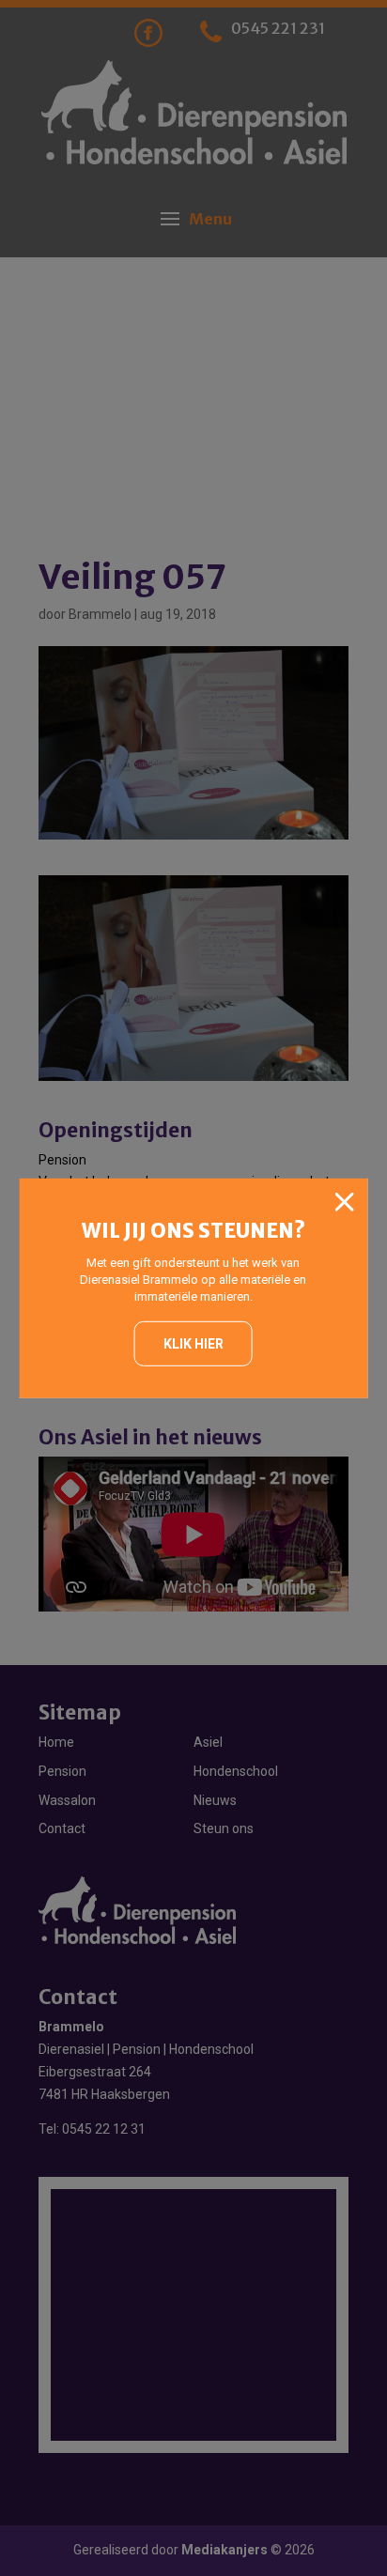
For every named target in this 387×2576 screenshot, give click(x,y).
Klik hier (193, 1344)
